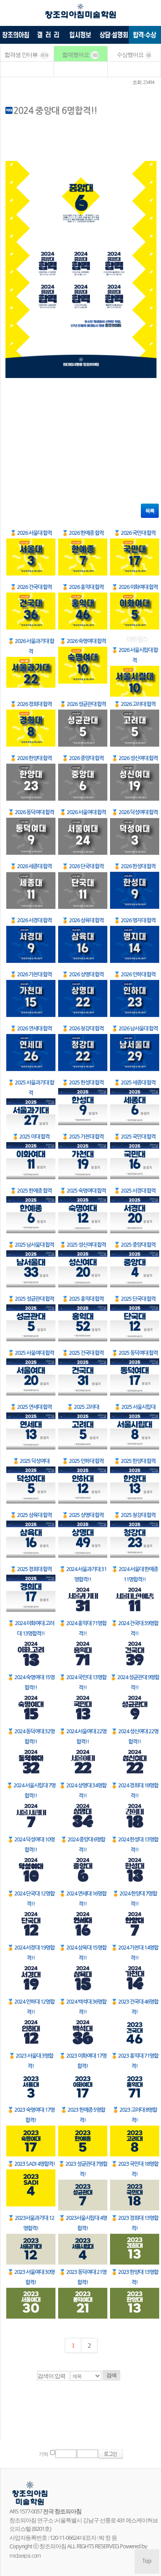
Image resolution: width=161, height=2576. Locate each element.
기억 (43, 2454)
